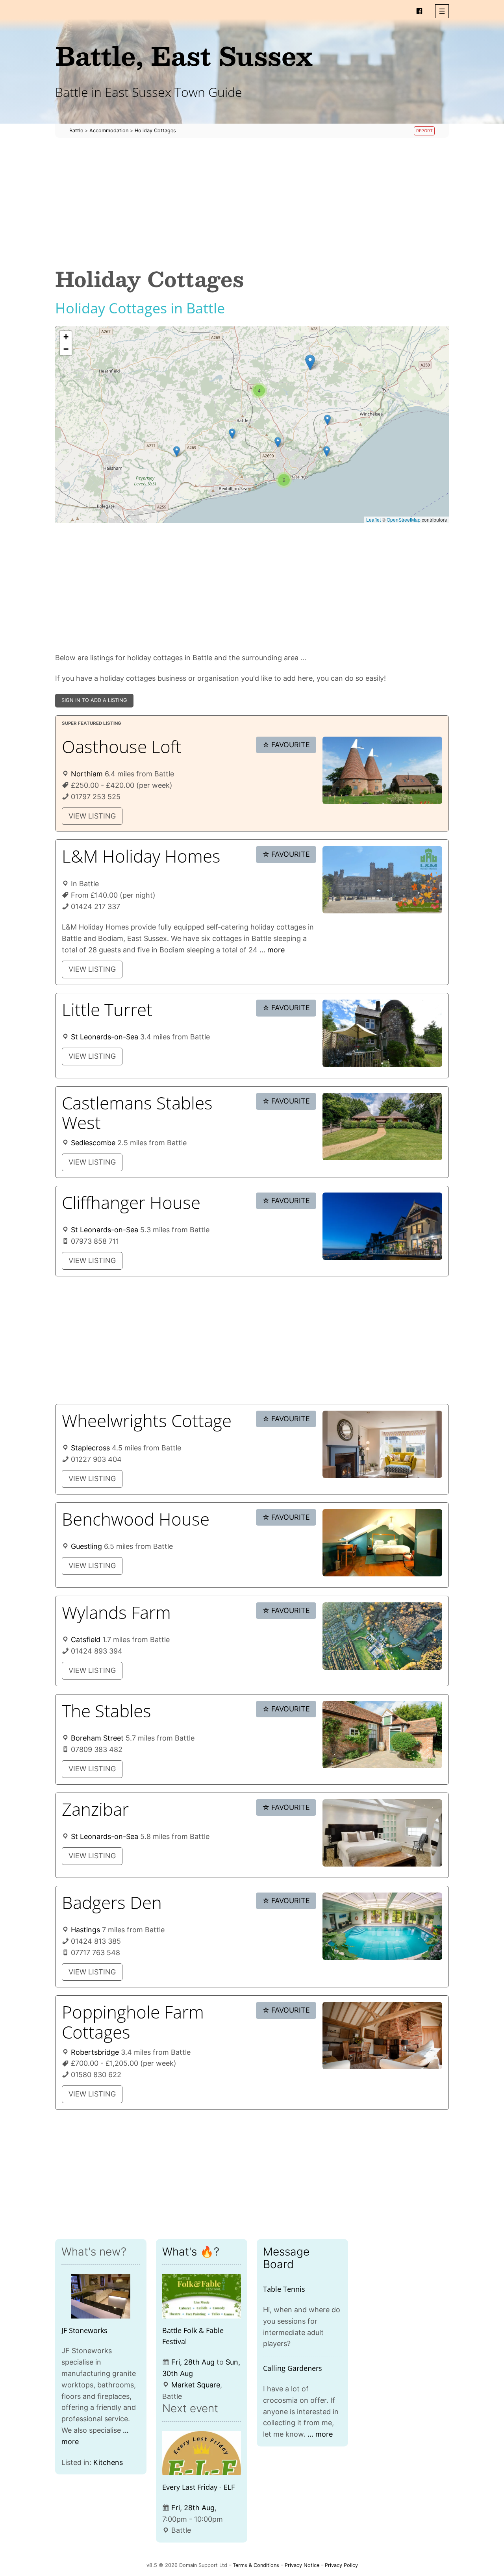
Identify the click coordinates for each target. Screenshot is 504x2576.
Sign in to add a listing (94, 700)
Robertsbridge (95, 2052)
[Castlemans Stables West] (382, 1127)
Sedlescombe (93, 1143)
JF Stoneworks (84, 2330)
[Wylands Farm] (382, 1636)
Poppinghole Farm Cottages (133, 2022)
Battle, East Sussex (184, 55)
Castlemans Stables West (137, 1113)
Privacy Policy (341, 2565)
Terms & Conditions (256, 2565)
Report (424, 131)
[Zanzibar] (382, 1833)
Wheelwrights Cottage (147, 1420)
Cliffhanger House (131, 1202)
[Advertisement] (252, 202)
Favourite (286, 745)
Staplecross (90, 1448)
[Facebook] (419, 11)
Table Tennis (284, 2289)
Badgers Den (112, 1902)
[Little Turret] (382, 1033)
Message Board (286, 2258)
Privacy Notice (302, 2565)
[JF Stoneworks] (101, 2296)
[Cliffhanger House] (382, 1226)
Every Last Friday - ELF (198, 2487)
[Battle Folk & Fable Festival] (202, 2296)
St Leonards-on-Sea (105, 1037)
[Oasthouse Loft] (382, 770)
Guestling (86, 1546)
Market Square (196, 2385)
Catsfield (86, 1640)
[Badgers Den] (382, 1926)
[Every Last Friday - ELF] (202, 2453)
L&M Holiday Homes (141, 856)
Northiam (87, 774)
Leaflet (373, 519)
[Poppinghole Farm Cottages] (382, 2036)
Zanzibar (95, 1809)
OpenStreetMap (404, 519)
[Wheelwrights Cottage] (382, 1444)
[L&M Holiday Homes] (382, 880)
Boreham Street (97, 1738)
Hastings (85, 1930)
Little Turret (107, 1009)
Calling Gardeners (293, 2368)
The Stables (107, 1711)
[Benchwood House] (382, 1543)
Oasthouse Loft (122, 746)
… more (272, 950)
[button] (442, 11)
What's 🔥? (191, 2252)
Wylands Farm (116, 1612)
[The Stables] (382, 1734)
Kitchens (108, 2462)
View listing (92, 816)
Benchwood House (136, 1519)
